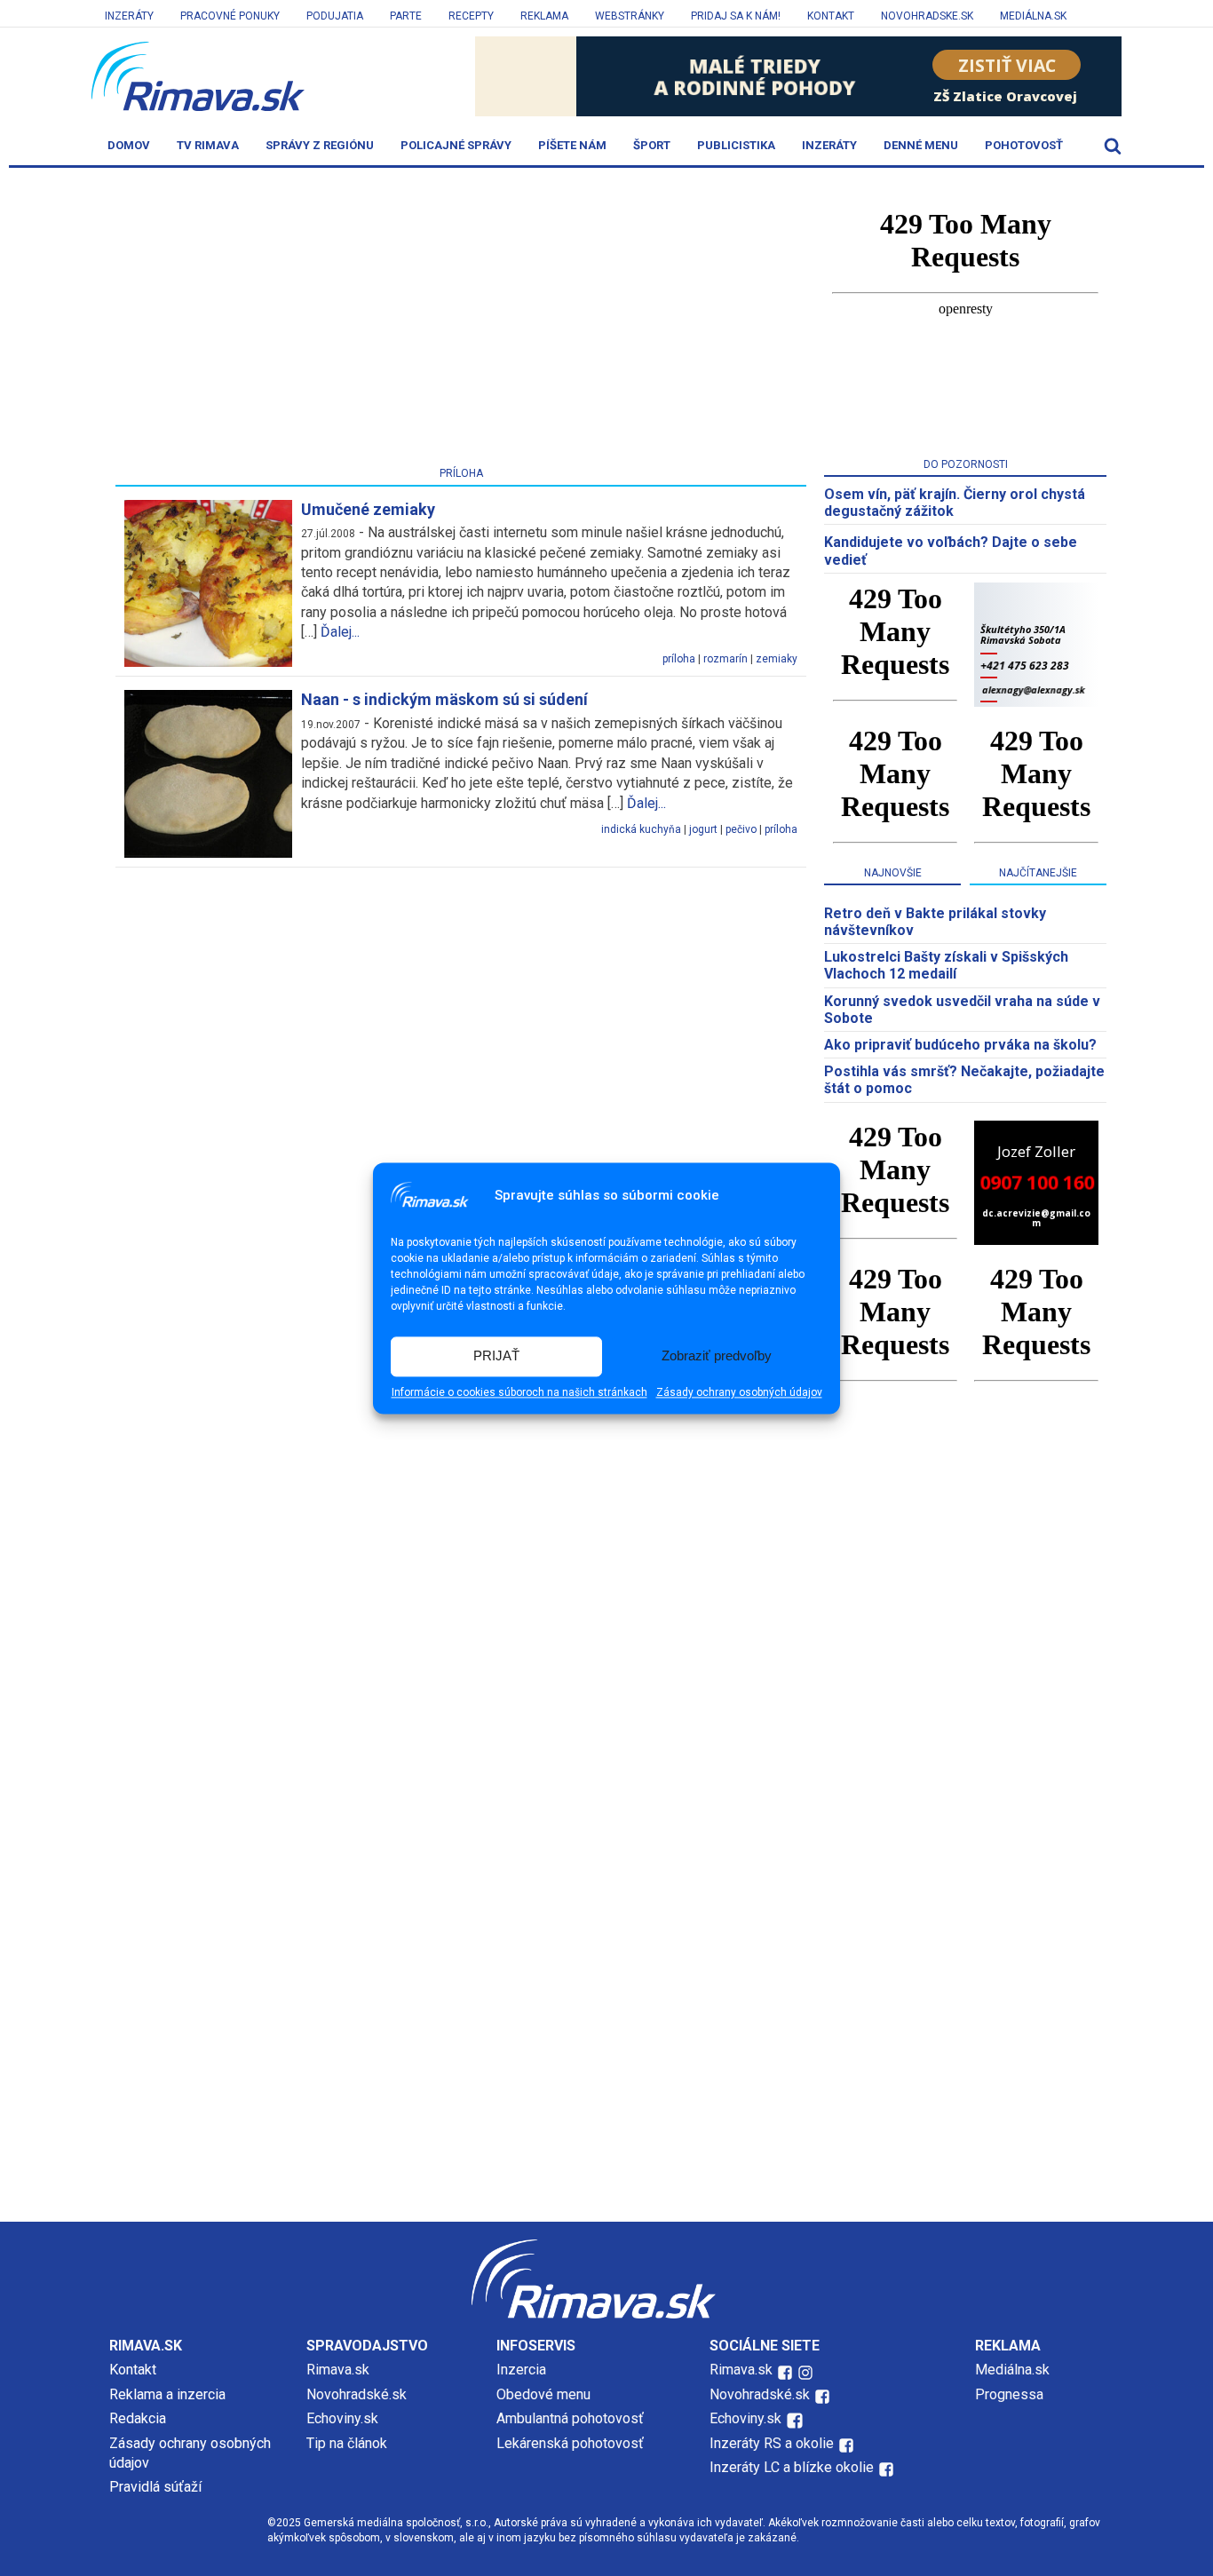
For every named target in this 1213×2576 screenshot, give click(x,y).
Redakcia (138, 2418)
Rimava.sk (338, 2370)
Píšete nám (572, 145)
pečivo (741, 829)
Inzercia (521, 2370)
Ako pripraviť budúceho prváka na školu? (960, 1045)
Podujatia (335, 16)
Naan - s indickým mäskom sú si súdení (444, 699)
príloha (679, 659)
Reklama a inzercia (167, 2394)
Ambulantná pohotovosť (572, 2418)
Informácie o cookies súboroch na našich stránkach (519, 1392)
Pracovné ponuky (230, 16)
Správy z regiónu (320, 145)
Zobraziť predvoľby (717, 1356)
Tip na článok (347, 2443)
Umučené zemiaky (368, 509)
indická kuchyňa (641, 829)
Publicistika (736, 145)
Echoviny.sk (342, 2418)
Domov (129, 145)
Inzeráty (129, 16)
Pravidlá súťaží (155, 2487)
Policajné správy (456, 145)
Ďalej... (340, 632)
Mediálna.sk (1033, 16)
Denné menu (921, 145)
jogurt (703, 829)
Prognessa (1009, 2394)
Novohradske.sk (927, 16)
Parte (406, 16)
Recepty (471, 16)
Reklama (544, 16)
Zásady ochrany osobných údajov (739, 1392)
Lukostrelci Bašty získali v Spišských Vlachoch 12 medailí (946, 965)
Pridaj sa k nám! (736, 16)
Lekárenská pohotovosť (572, 2443)
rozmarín (725, 659)
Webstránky (630, 16)
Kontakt (831, 16)
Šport (652, 145)
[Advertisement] (461, 321)
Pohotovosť (1024, 145)
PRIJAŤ (496, 1356)
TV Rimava (208, 145)
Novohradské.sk (357, 2394)
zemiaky (777, 659)
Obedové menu (543, 2394)
